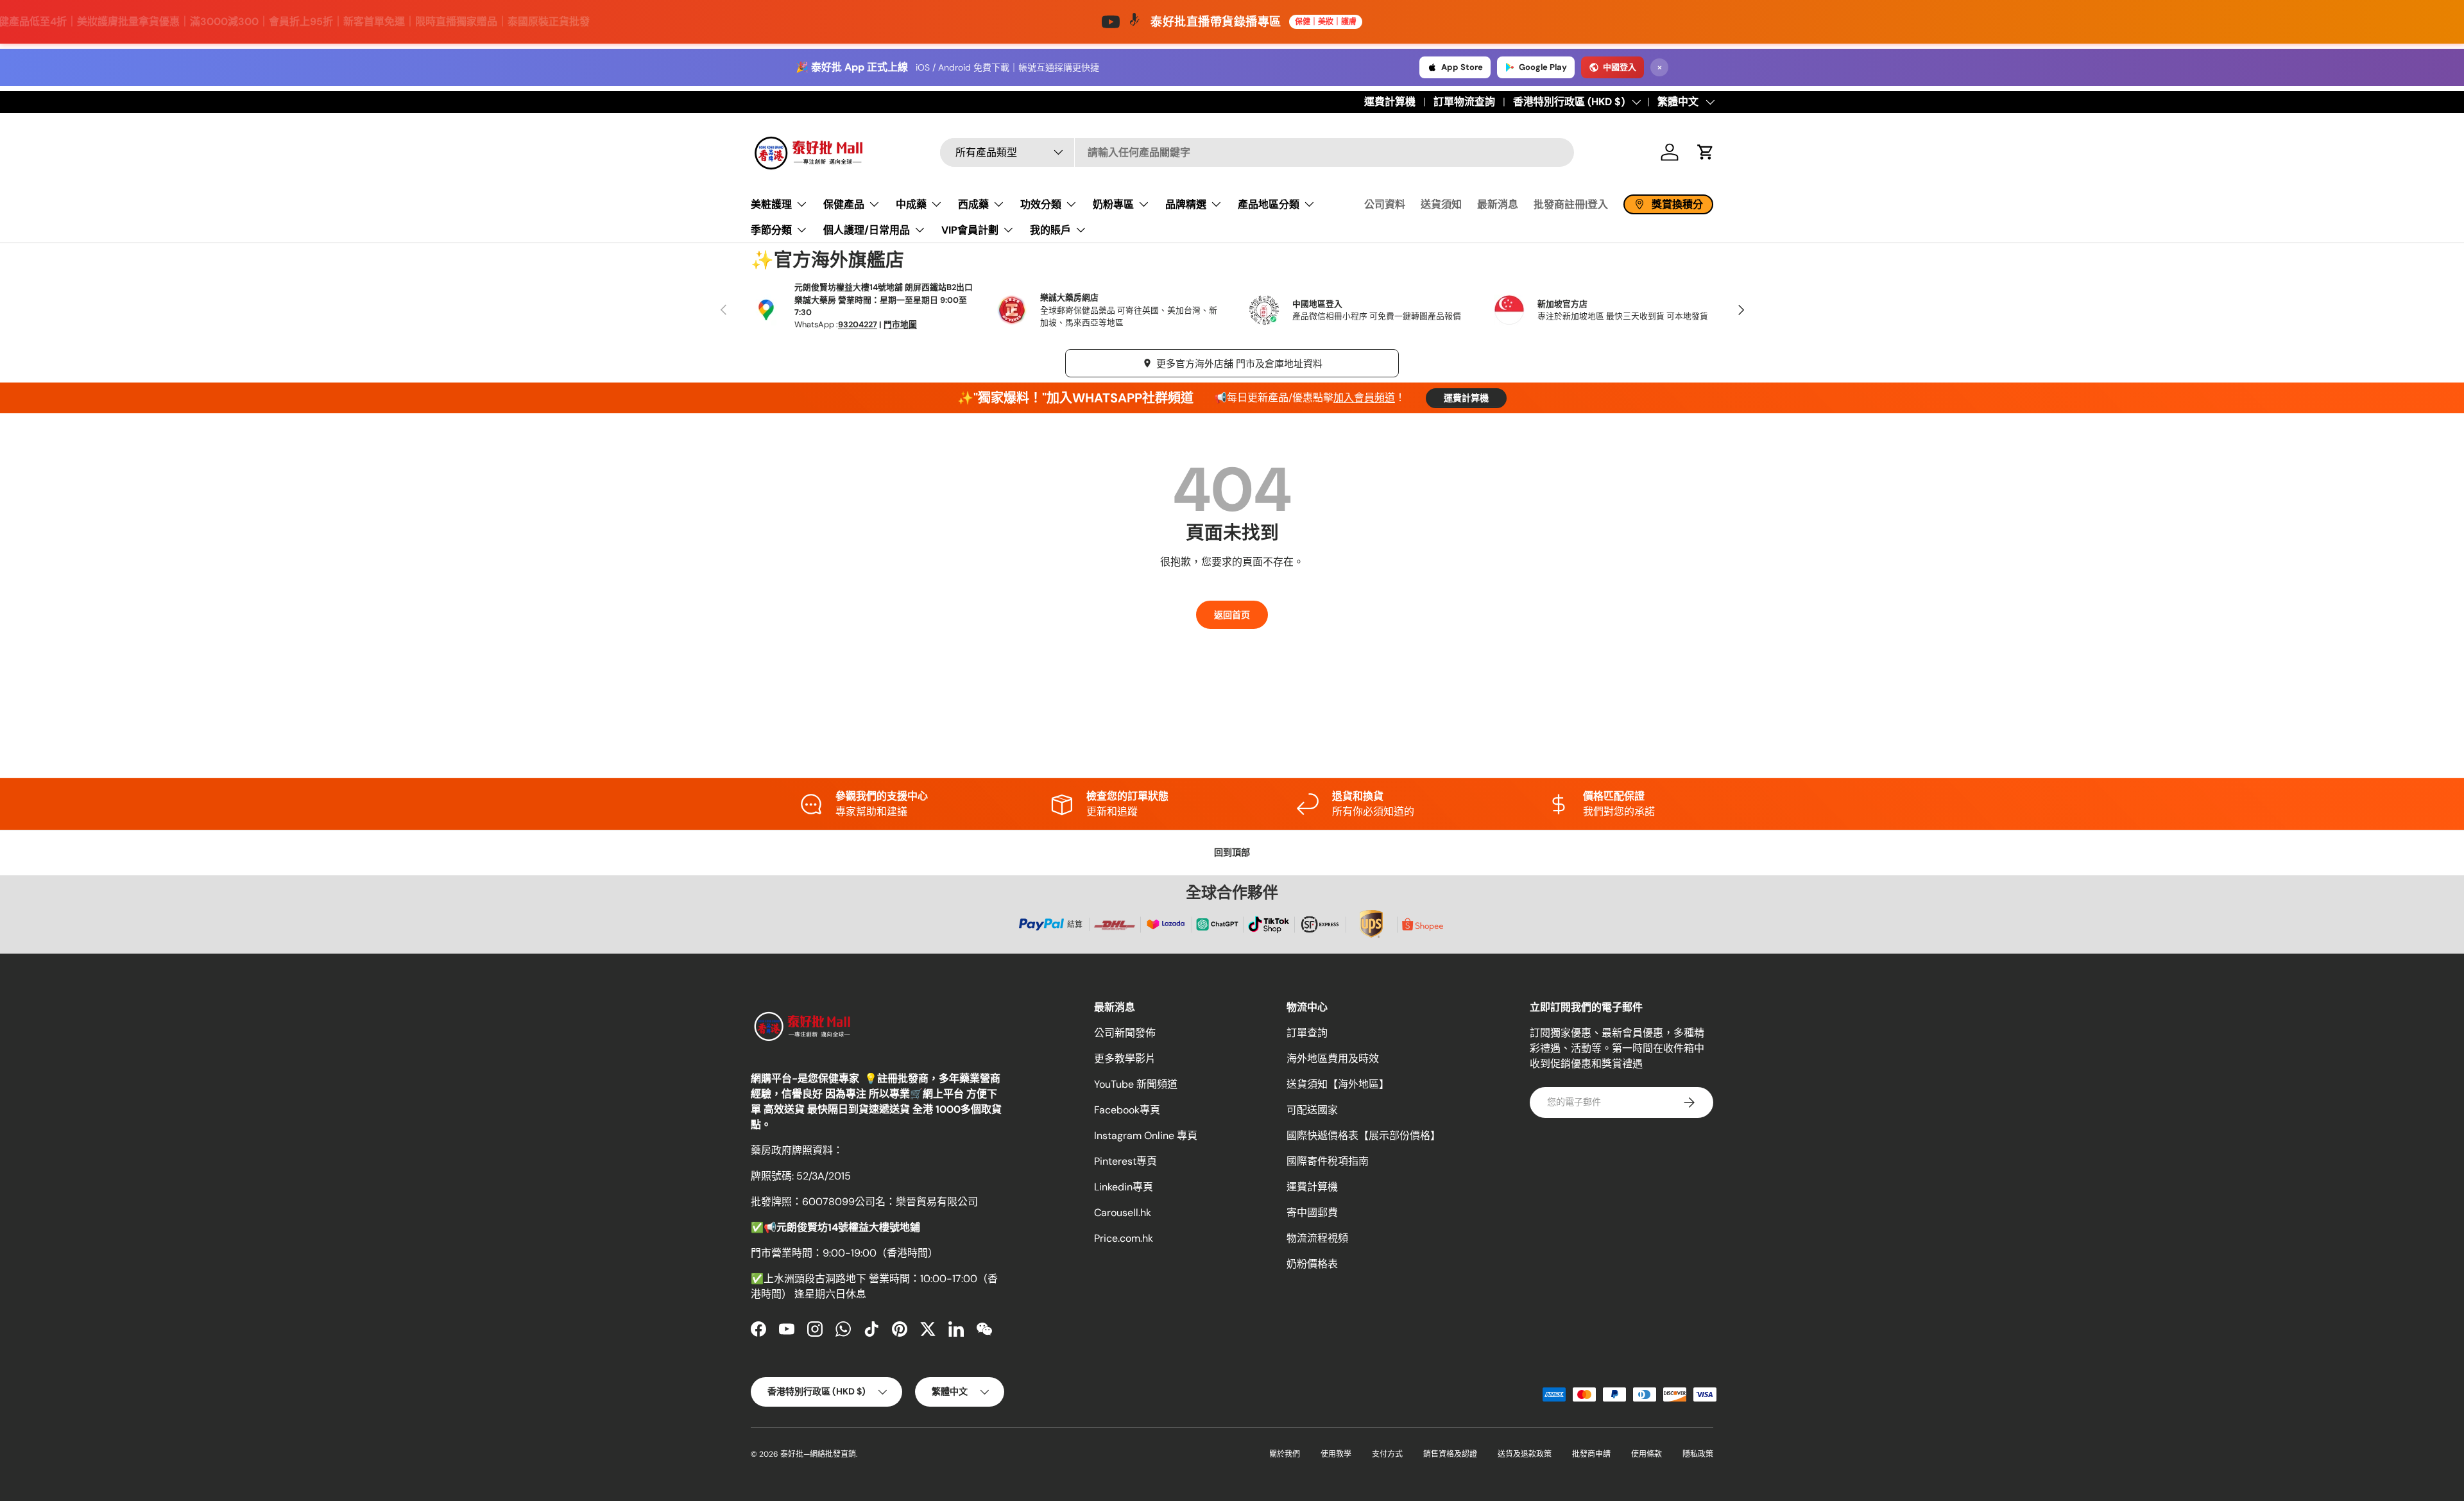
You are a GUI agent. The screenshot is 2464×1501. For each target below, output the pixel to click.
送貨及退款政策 (1525, 1454)
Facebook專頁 (1127, 1110)
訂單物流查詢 (1464, 102)
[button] (1706, 152)
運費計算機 (1390, 102)
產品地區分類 (1269, 204)
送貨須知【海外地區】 (1338, 1084)
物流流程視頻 (1317, 1238)
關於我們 (1285, 1454)
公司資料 (1385, 204)
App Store (1462, 67)
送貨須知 (1441, 204)
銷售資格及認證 (1450, 1454)
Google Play (1543, 67)
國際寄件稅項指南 (1328, 1161)
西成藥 (973, 204)
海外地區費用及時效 (1333, 1059)
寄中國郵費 (1312, 1213)
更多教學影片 (1125, 1059)
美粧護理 (771, 204)
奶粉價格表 (1312, 1264)
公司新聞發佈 (1125, 1033)
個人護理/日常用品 (867, 229)
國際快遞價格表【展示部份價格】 (1364, 1136)
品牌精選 (1186, 204)
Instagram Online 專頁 (1146, 1136)
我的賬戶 (1050, 229)
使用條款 (1647, 1454)
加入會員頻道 (1364, 398)
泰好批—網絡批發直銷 (818, 1454)
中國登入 (1620, 67)
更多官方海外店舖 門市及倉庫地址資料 (1239, 364)
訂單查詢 (1307, 1033)
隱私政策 (1698, 1454)
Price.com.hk (1124, 1238)
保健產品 (844, 204)
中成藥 (911, 204)
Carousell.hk (1123, 1213)
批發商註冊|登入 (1571, 204)
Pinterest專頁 (1125, 1161)
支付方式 (1387, 1454)
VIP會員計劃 (970, 229)
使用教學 (1336, 1454)
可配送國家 (1312, 1110)
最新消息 (1498, 204)
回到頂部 (1232, 852)
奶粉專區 (1113, 204)
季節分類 (771, 229)
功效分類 (1041, 204)
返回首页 (1232, 615)
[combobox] (1257, 152)
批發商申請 (1591, 1454)
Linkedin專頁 (1124, 1187)
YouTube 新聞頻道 (1136, 1084)
